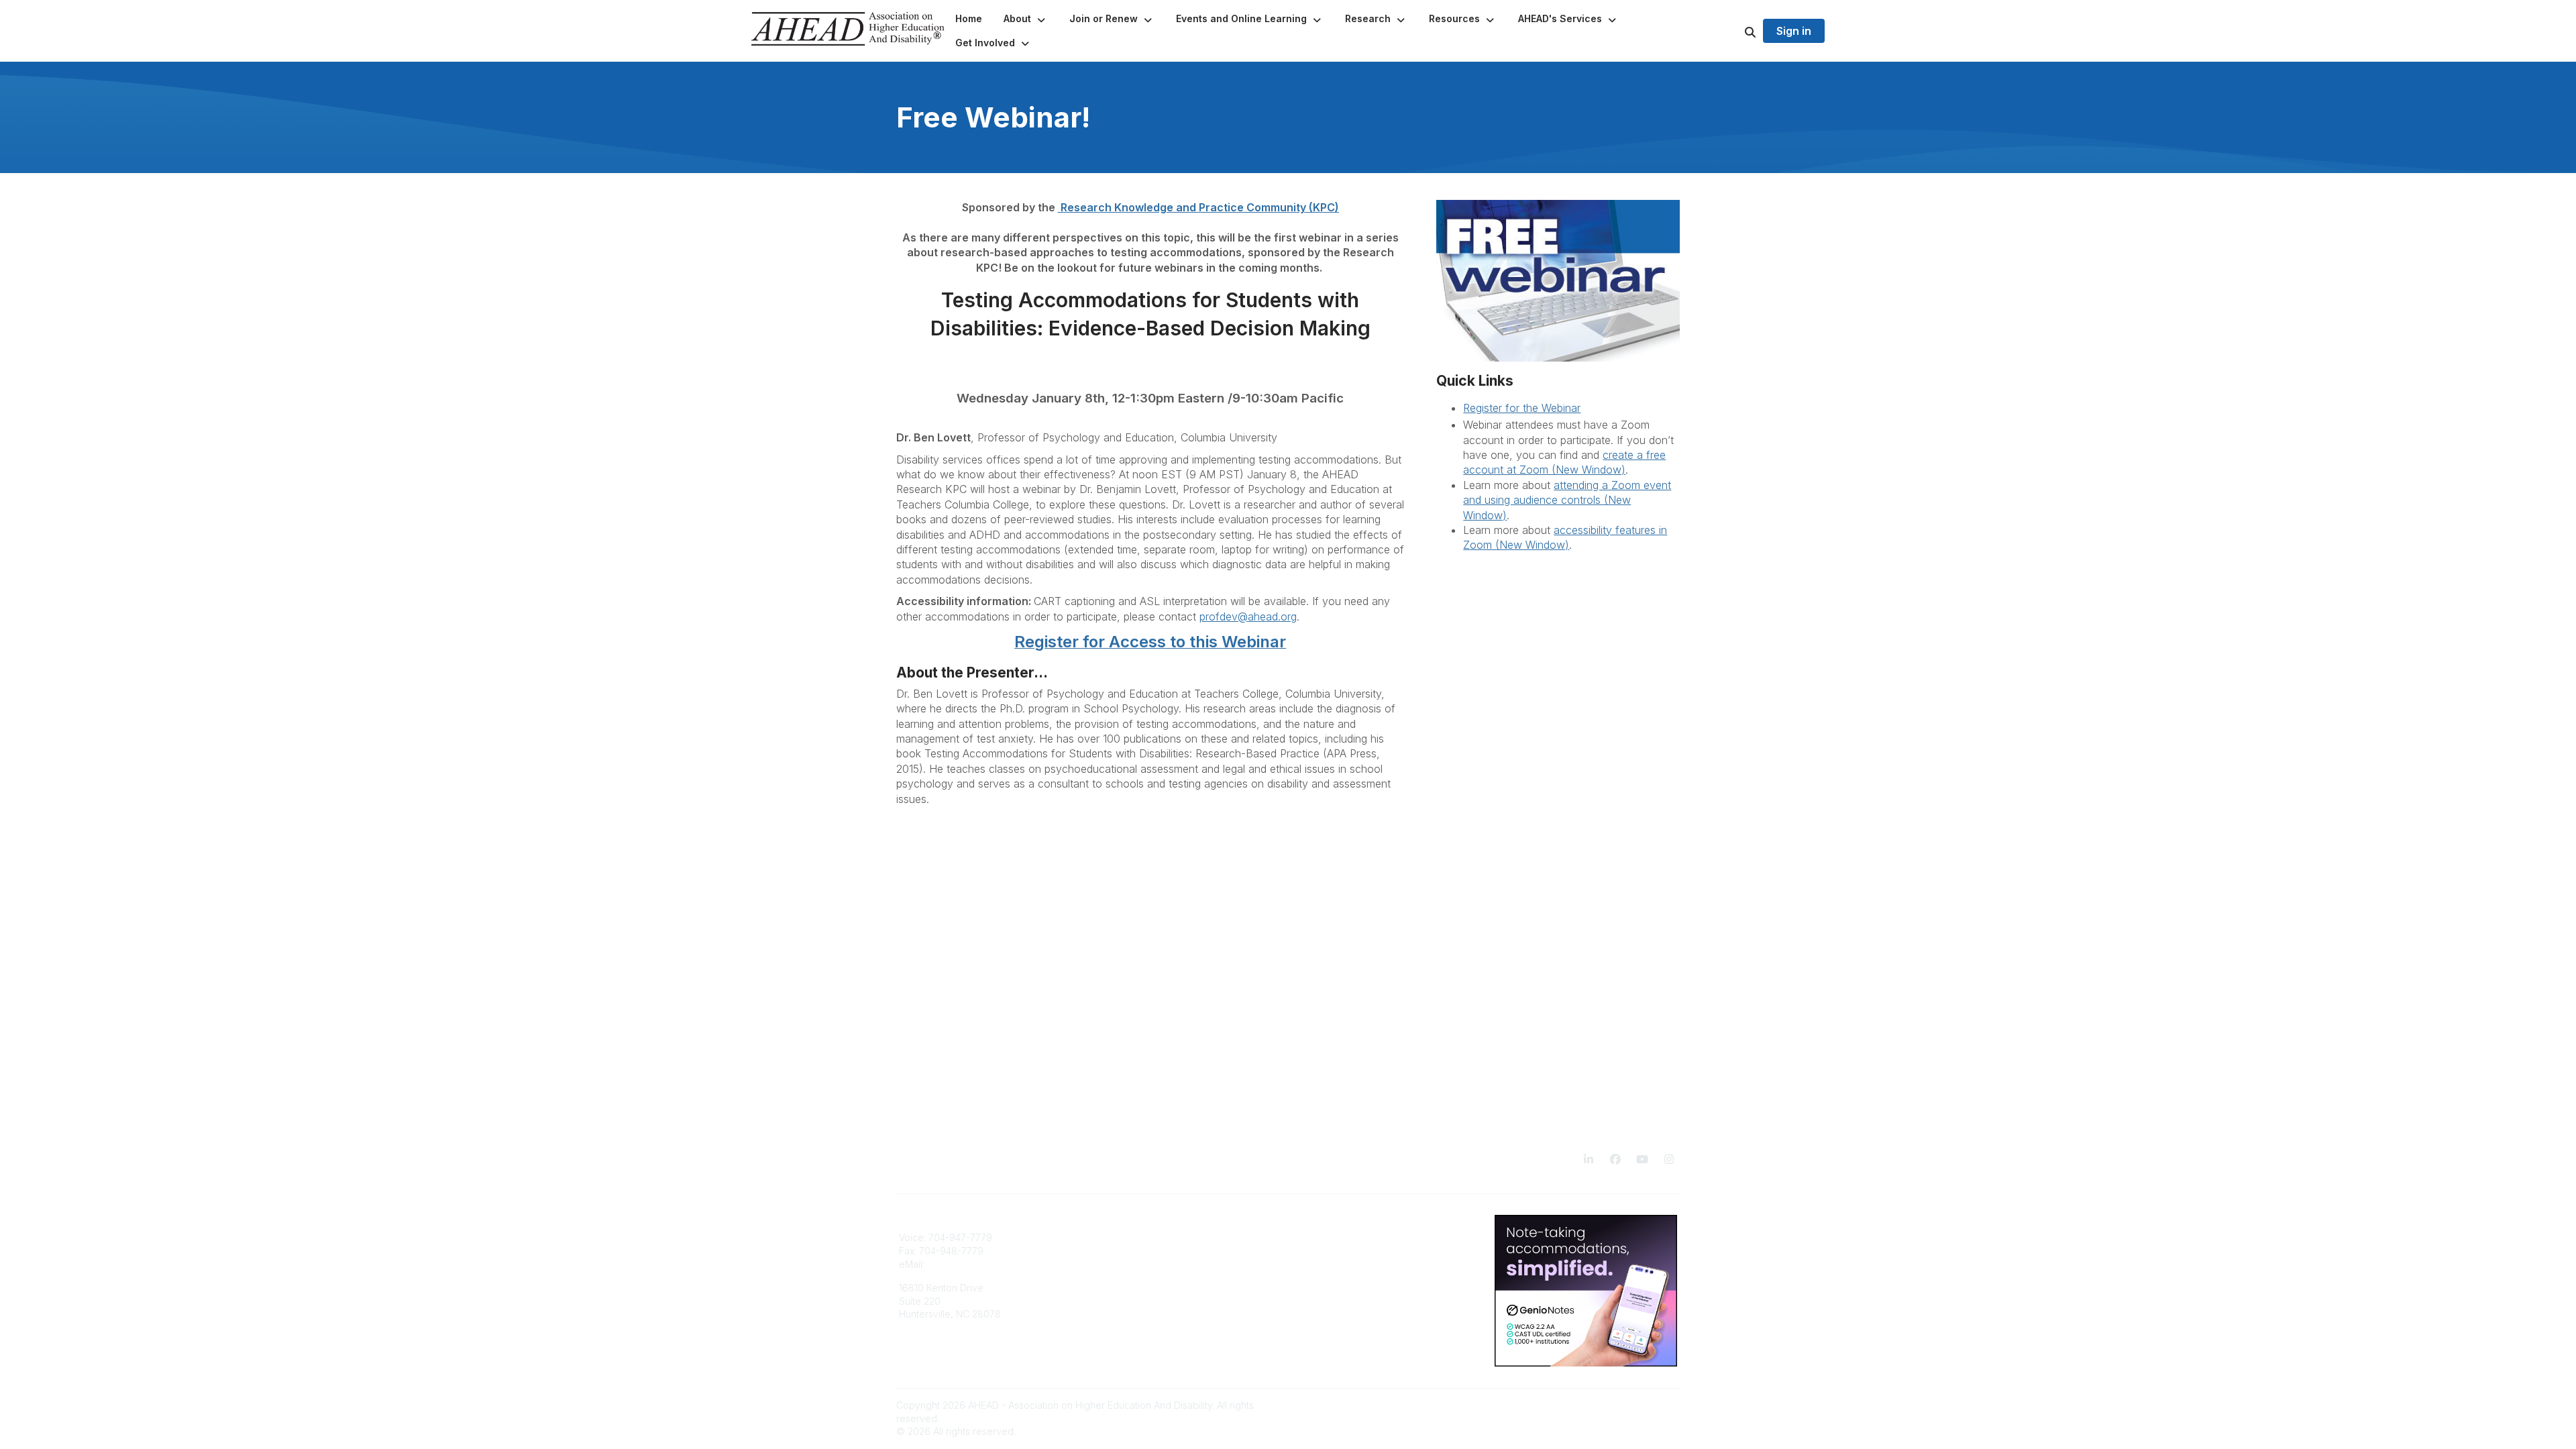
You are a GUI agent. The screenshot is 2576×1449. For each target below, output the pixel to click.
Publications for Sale (1143, 1251)
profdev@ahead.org (1248, 616)
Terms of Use (1326, 1291)
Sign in (1794, 31)
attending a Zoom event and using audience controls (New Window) (1567, 500)
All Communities (1330, 1237)
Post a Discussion (1335, 1251)
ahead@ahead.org (969, 1264)
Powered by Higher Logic (1623, 1405)
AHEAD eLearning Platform (1156, 1237)
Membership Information (1151, 1264)
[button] (1026, 19)
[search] (1733, 31)
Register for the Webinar (1522, 408)
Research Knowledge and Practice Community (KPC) (1198, 207)
